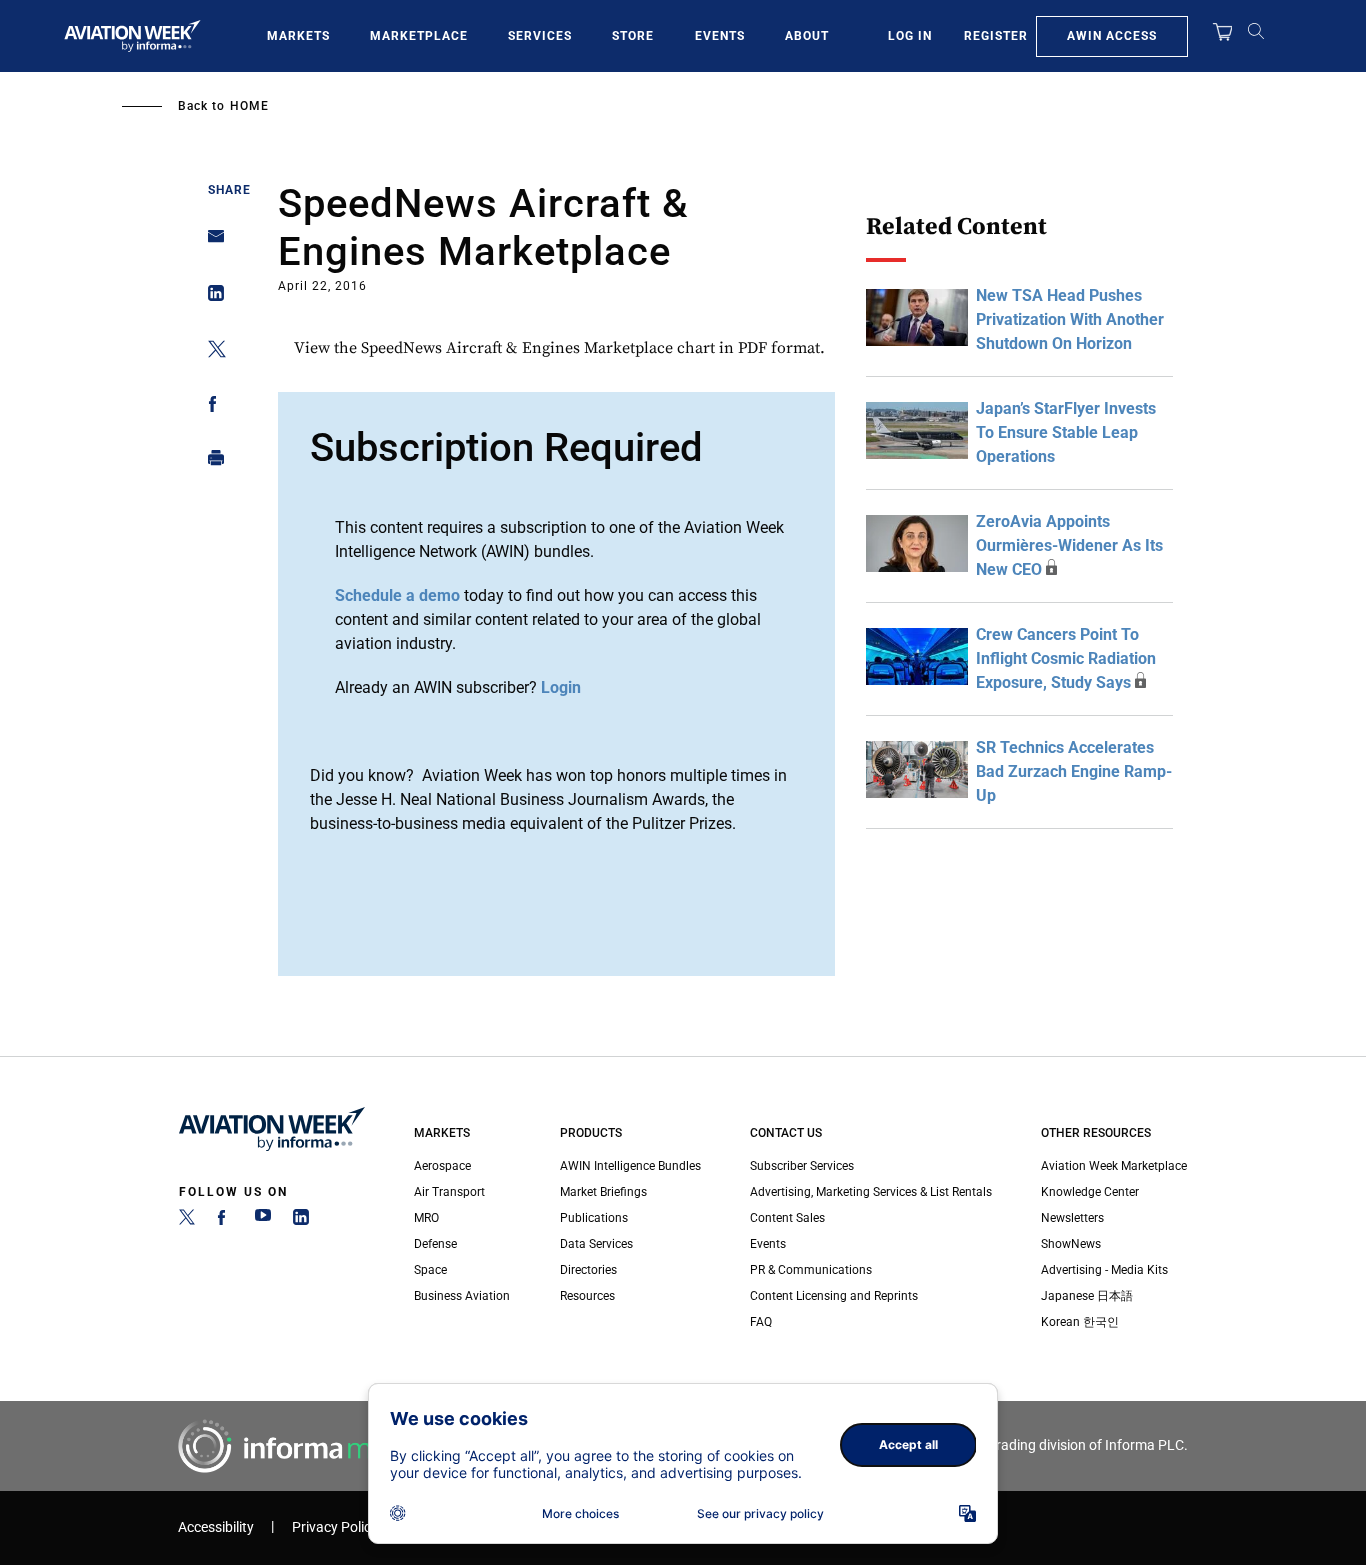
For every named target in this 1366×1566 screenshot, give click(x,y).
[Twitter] (187, 1221)
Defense (435, 1244)
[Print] (210, 462)
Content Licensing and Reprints (834, 1296)
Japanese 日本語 (1087, 1296)
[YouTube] (263, 1221)
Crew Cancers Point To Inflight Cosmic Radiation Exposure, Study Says (1066, 658)
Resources (587, 1296)
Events (720, 36)
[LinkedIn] (301, 1221)
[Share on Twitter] (210, 352)
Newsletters (1072, 1218)
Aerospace (442, 1166)
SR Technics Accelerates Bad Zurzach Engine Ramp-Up (1074, 771)
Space (430, 1270)
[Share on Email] (210, 242)
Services (540, 36)
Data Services (596, 1244)
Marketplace (419, 36)
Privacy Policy (335, 1527)
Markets (298, 36)
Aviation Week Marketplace (1114, 1166)
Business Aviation (462, 1296)
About (807, 36)
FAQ (761, 1322)
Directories (588, 1270)
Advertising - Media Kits (1104, 1270)
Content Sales (787, 1218)
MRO (426, 1218)
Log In (910, 36)
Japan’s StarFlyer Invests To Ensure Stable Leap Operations (1066, 432)
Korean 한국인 (1080, 1322)
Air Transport (449, 1192)
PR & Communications (811, 1270)
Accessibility (216, 1527)
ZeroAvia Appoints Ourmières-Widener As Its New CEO (1069, 545)
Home (249, 106)
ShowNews (1071, 1244)
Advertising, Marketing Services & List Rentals (871, 1192)
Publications (594, 1218)
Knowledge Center (1090, 1192)
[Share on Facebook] (210, 407)
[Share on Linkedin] (210, 297)
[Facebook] (225, 1221)
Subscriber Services (802, 1166)
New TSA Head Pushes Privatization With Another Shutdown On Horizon (1070, 319)
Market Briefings (603, 1192)
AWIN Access (1112, 36)
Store (633, 36)
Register (996, 36)
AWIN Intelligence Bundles (630, 1166)
